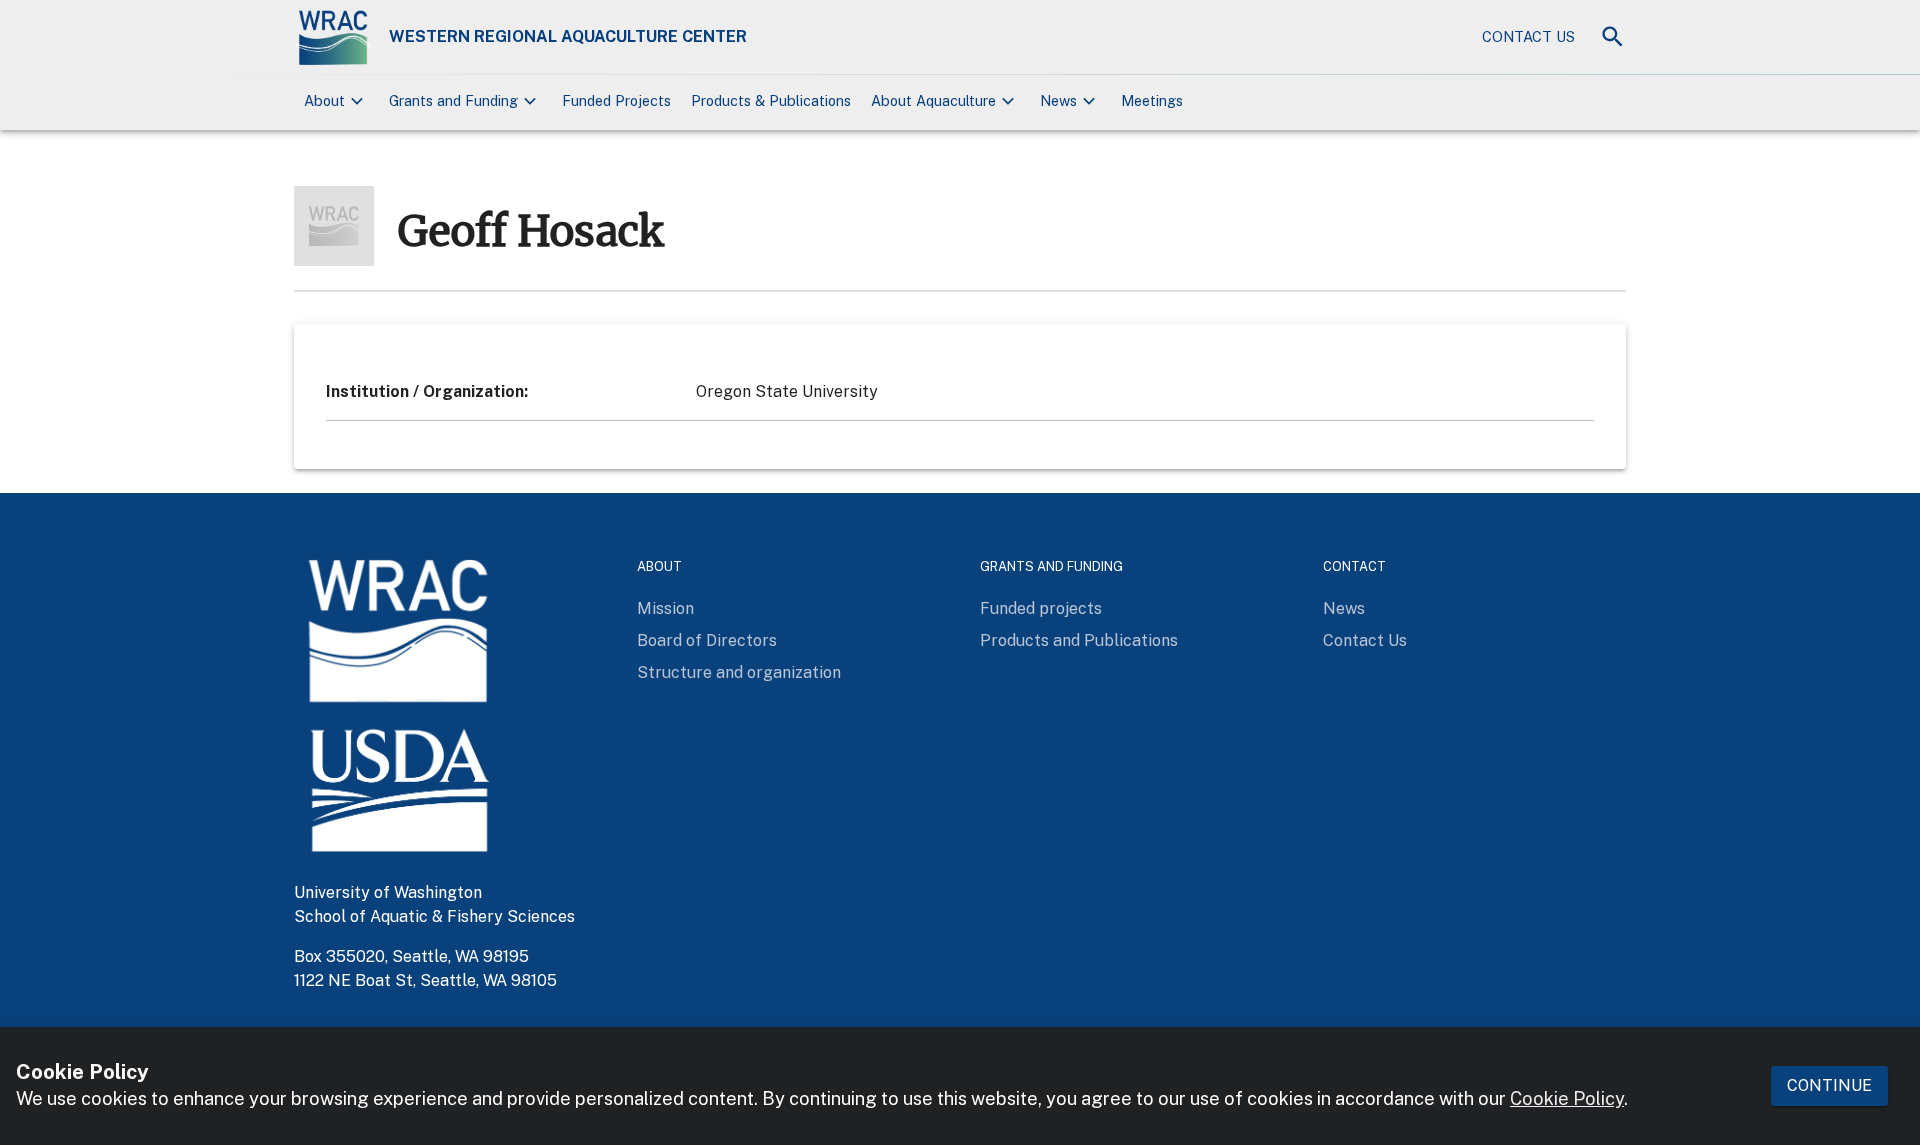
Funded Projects (616, 100)
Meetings (1152, 100)
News (1344, 608)
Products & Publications (771, 100)
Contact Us (1528, 36)
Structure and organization (739, 672)
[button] (336, 102)
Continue (1829, 1085)
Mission (665, 608)
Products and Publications (1079, 640)
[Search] (1612, 36)
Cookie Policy (1567, 1099)
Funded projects (1041, 608)
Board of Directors (707, 640)
